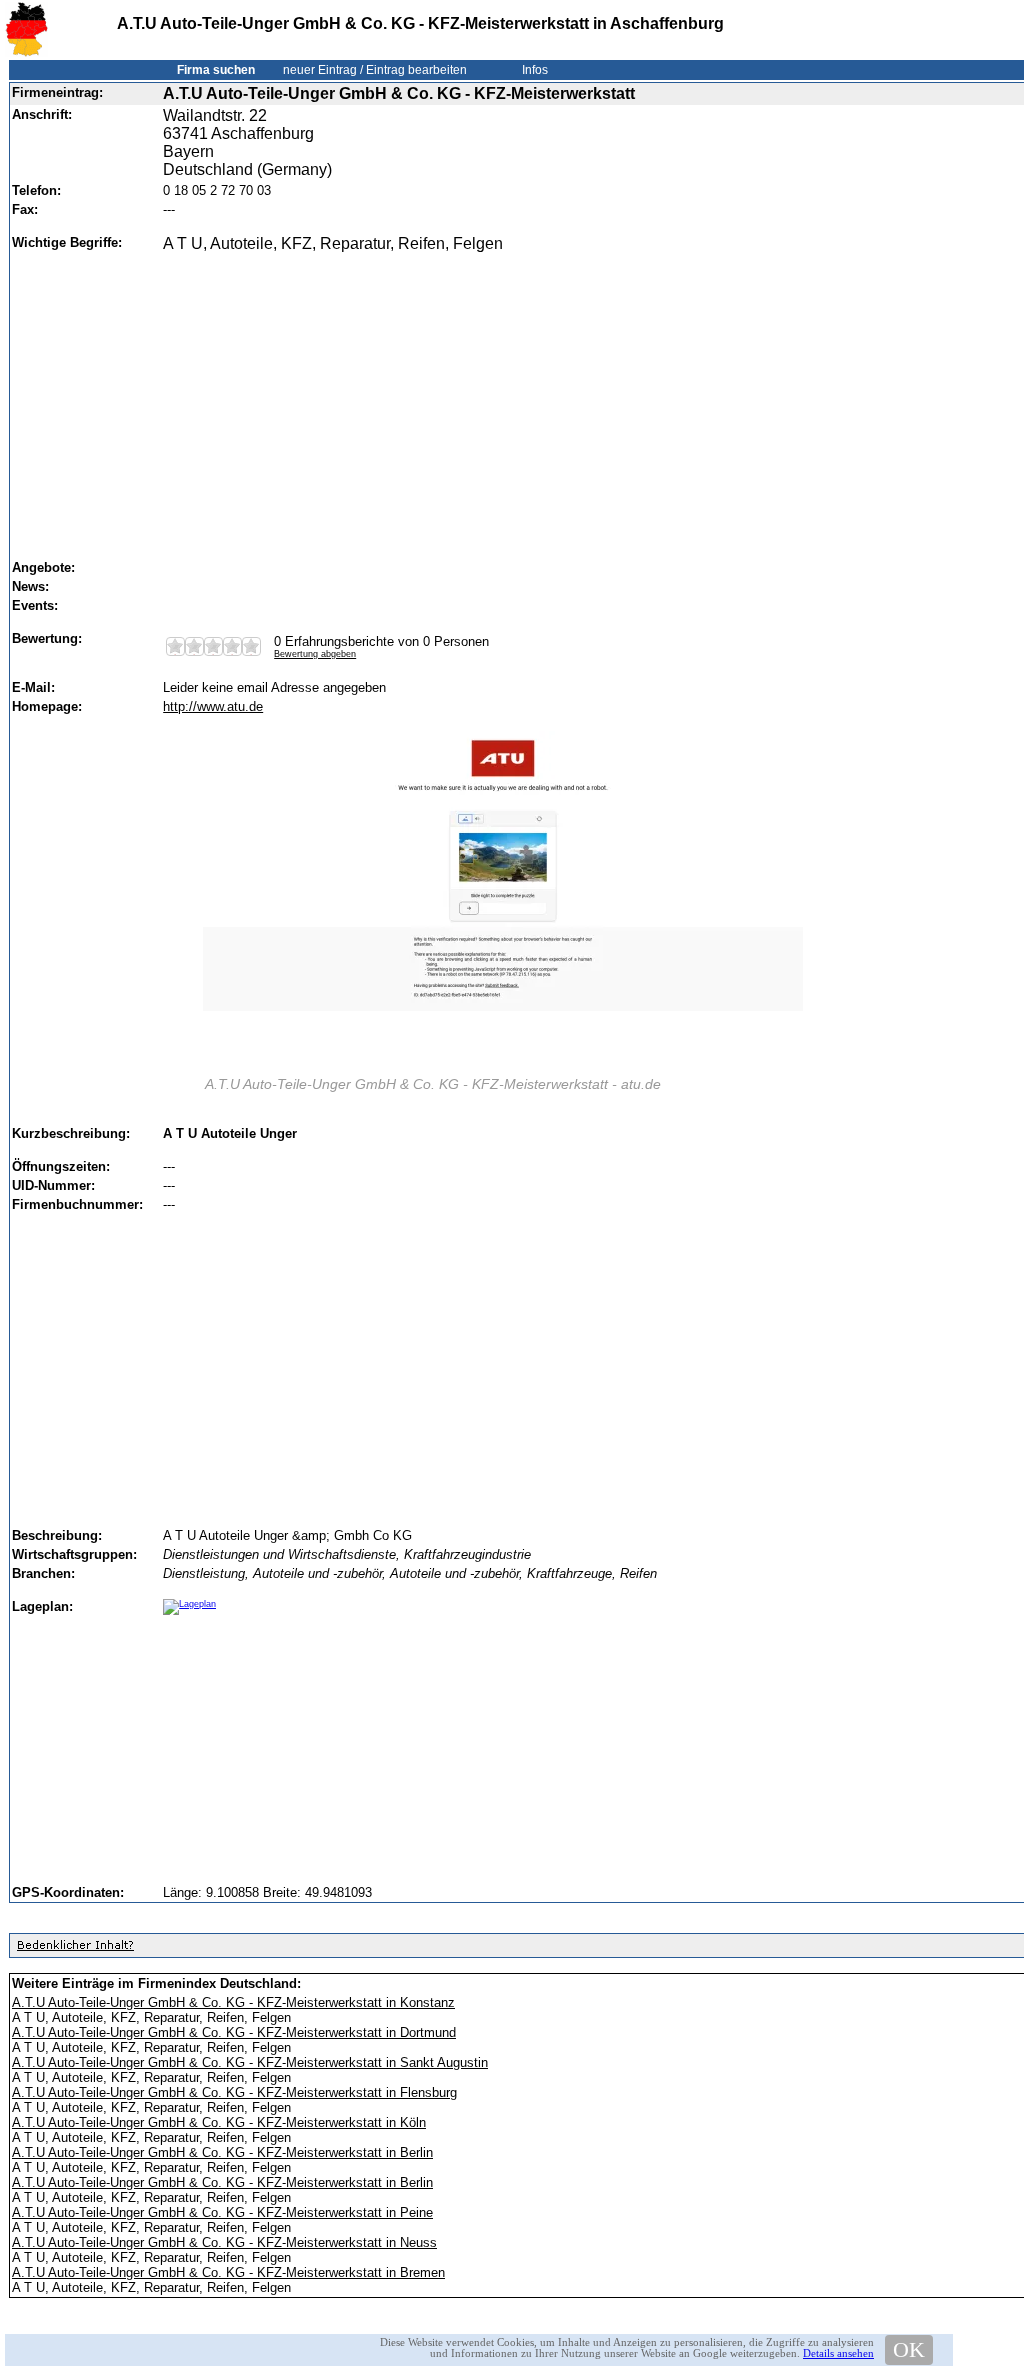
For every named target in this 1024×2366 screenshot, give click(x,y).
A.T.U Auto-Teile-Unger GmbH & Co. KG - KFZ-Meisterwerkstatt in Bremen (228, 2272)
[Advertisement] (592, 397)
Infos (535, 70)
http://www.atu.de (213, 706)
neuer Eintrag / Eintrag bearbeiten (375, 70)
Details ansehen (838, 2353)
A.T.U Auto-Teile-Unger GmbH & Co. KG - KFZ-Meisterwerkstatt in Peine (222, 2212)
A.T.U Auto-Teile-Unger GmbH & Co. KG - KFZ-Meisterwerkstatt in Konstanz (233, 2002)
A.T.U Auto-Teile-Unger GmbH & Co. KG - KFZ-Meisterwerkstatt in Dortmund (234, 2032)
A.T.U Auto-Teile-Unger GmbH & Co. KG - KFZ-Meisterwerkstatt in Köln (219, 2122)
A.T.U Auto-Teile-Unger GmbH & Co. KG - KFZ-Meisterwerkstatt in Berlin (222, 2152)
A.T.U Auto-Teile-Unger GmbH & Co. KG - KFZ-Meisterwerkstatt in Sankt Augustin (250, 2062)
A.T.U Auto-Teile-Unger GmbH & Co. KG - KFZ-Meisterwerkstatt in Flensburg (234, 2092)
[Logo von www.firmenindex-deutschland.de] (26, 52)
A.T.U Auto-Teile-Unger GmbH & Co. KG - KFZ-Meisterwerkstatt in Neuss (224, 2242)
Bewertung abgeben (315, 654)
